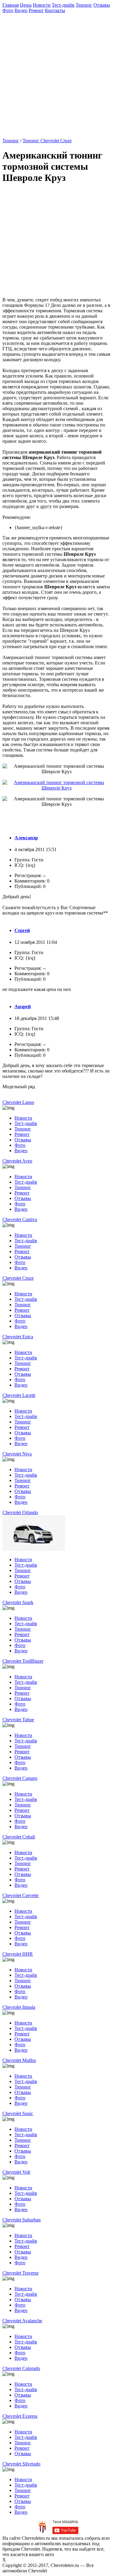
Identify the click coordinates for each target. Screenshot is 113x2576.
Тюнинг (84, 5)
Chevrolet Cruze (18, 1278)
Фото (8, 10)
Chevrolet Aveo (17, 1161)
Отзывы (102, 5)
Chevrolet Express (20, 2416)
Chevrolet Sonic (18, 2113)
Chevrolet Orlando (20, 1512)
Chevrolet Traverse (20, 2273)
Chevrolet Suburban (22, 2220)
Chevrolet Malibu (19, 2060)
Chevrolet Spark (18, 1602)
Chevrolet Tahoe (18, 1720)
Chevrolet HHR (18, 1954)
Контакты (55, 10)
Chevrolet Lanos (18, 1102)
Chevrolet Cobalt (19, 1837)
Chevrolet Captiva (20, 1219)
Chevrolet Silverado (21, 2464)
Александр (26, 838)
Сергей (22, 930)
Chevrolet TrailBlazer (23, 1661)
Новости (42, 5)
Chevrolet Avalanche (22, 2321)
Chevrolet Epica (18, 1337)
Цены (26, 5)
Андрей (23, 1007)
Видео (21, 10)
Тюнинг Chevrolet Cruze (47, 141)
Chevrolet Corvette (20, 1895)
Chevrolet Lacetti (19, 1395)
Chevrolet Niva (17, 1454)
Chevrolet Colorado (21, 2368)
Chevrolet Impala (19, 2007)
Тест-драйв (63, 5)
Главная (11, 5)
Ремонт (36, 10)
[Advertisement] (56, 73)
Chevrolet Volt (16, 2172)
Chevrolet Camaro (20, 1778)
